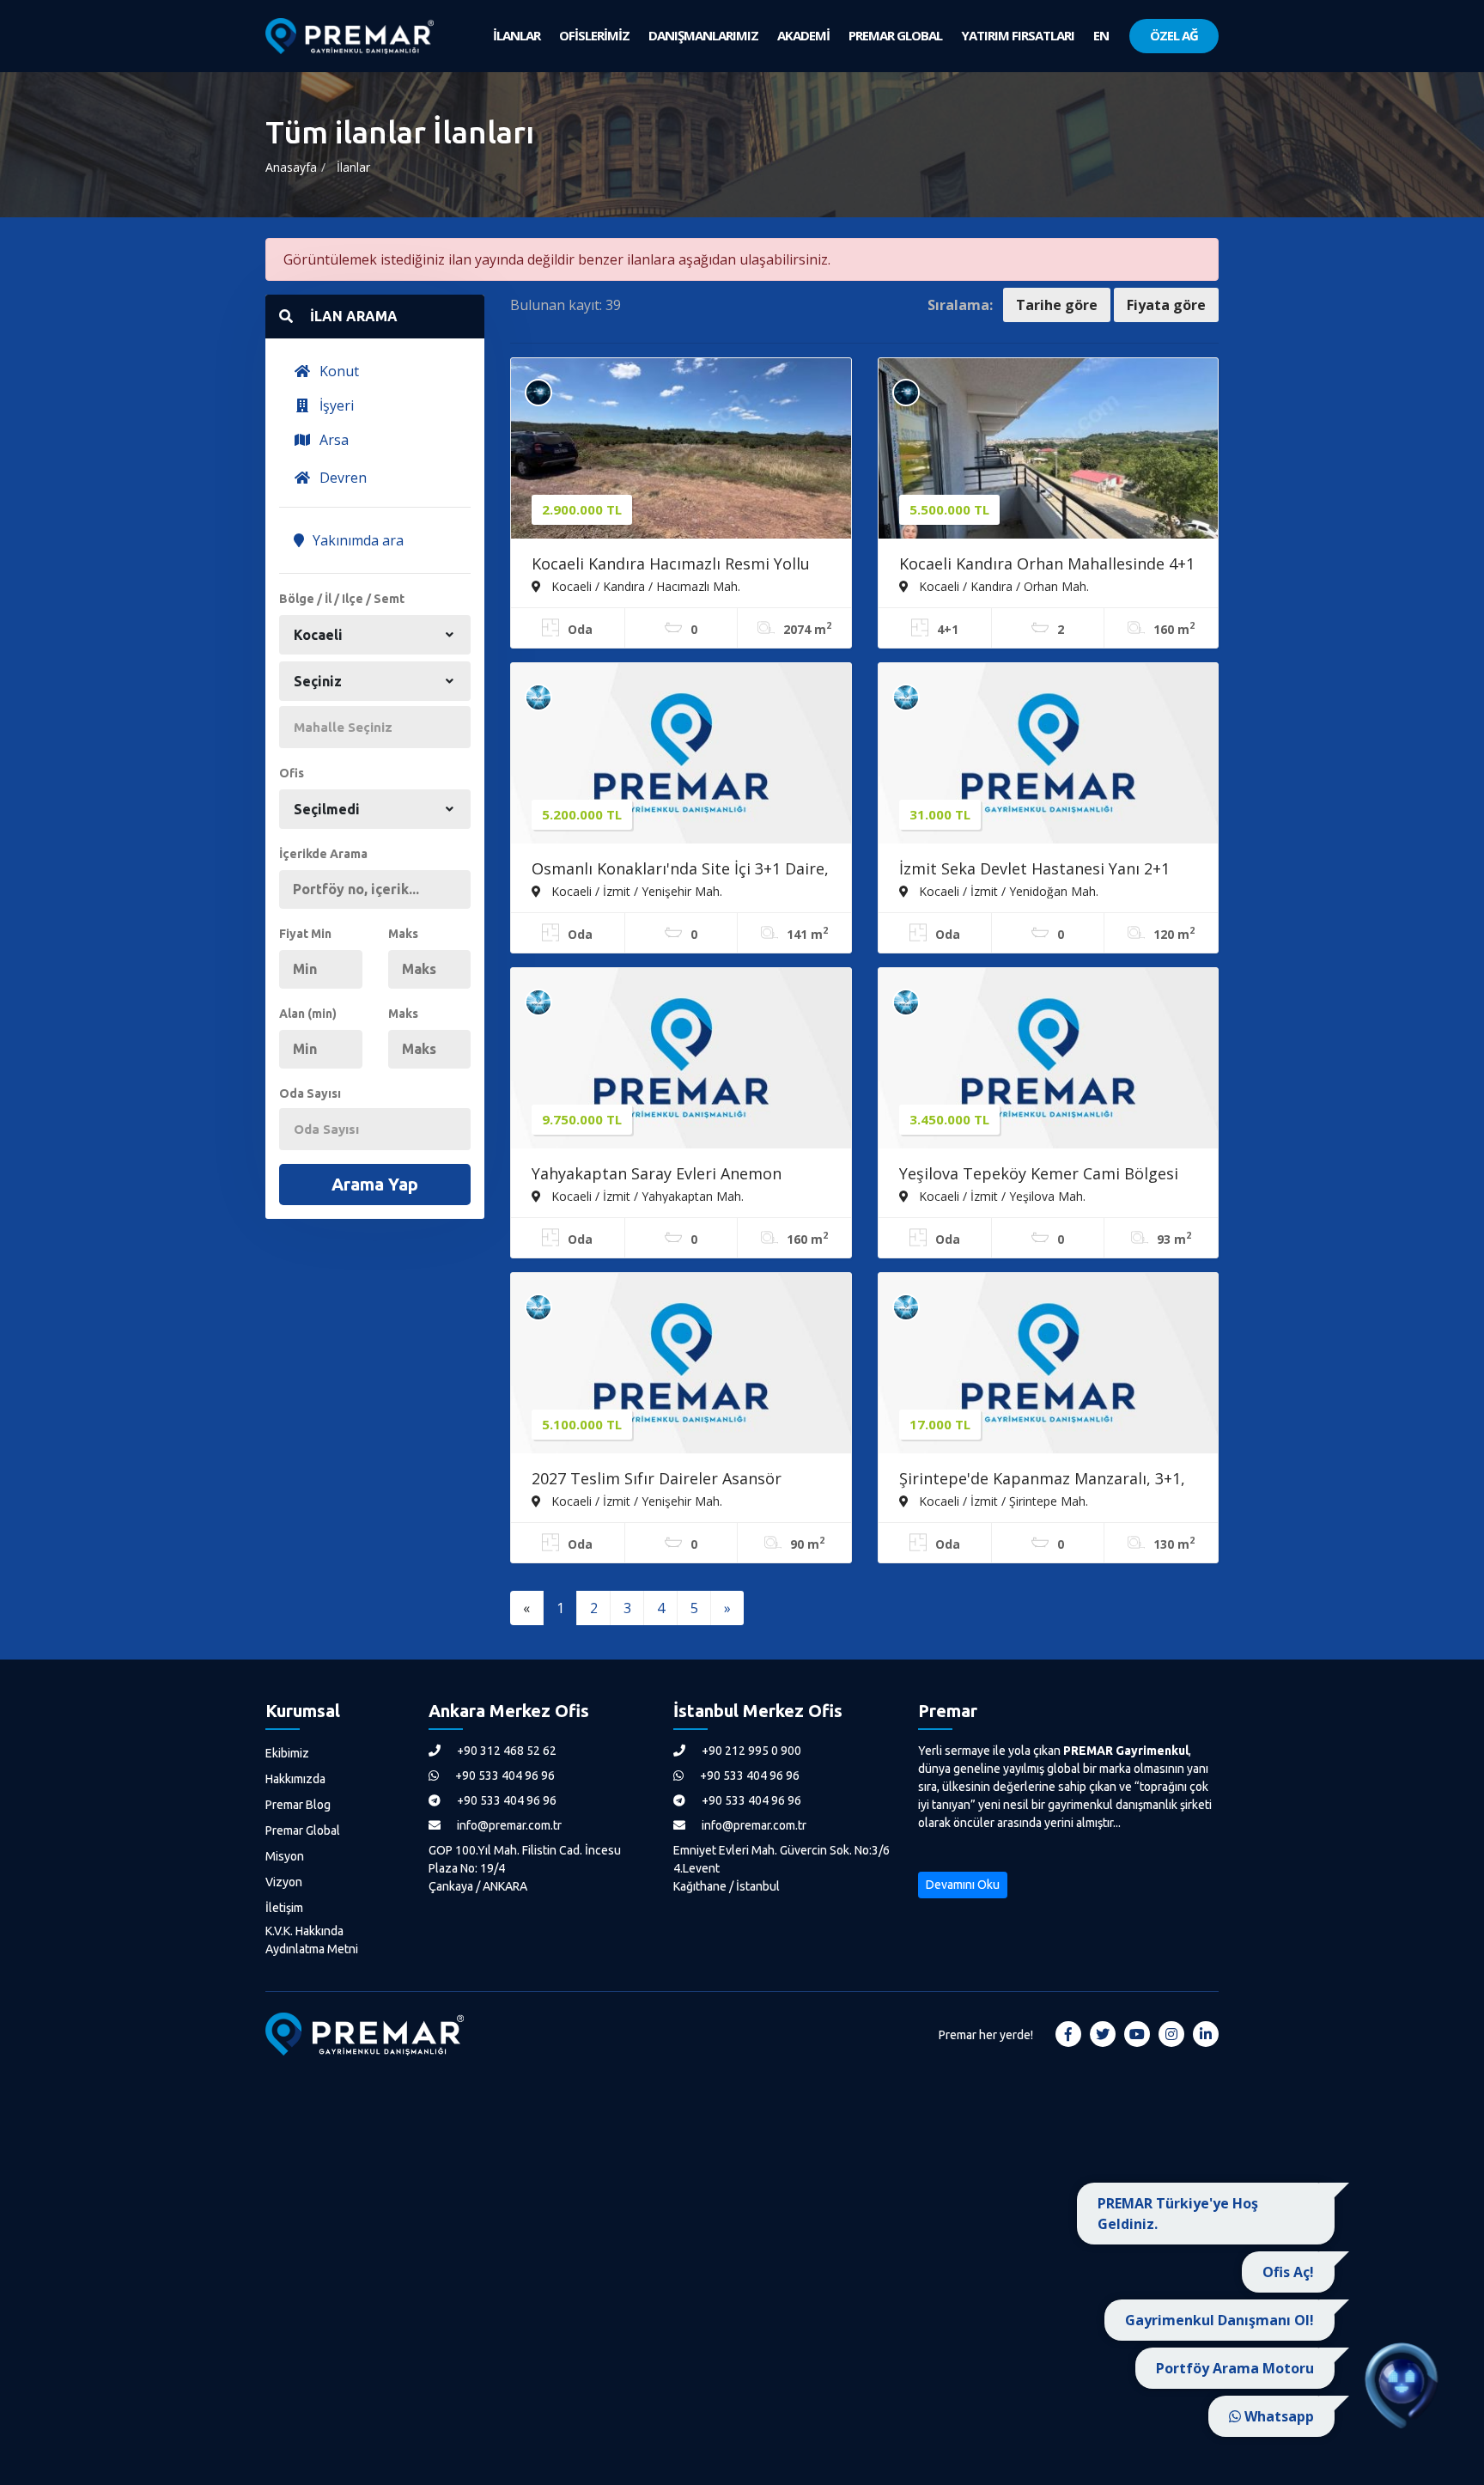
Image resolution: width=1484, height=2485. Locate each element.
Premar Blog (298, 1805)
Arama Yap (375, 1184)
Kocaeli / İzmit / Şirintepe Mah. (1002, 1501)
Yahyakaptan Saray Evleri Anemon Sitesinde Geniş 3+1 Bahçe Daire (657, 1175)
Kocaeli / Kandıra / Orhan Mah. (1002, 586)
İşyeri (335, 405)
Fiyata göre (1166, 305)
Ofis (292, 773)
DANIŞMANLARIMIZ (703, 35)
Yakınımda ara (356, 540)
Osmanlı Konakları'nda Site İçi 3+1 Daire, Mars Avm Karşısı (680, 870)
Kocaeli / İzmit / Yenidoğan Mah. (1007, 891)
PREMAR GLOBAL (895, 35)
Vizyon (284, 1882)
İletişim (284, 1908)
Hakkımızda (295, 1779)
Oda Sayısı (310, 1093)
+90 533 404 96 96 (504, 1775)
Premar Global (303, 1830)
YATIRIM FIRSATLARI (1018, 35)
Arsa (332, 440)
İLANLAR (517, 35)
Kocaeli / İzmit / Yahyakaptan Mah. (646, 1196)
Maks (403, 934)
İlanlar (353, 167)
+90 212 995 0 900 (750, 1751)
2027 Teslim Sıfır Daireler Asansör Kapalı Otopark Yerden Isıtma (657, 1480)
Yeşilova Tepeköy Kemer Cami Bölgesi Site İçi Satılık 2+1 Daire (1039, 1175)
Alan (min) (308, 1014)
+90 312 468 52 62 (505, 1751)
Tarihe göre (1057, 305)
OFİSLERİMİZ (594, 35)
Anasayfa (291, 167)
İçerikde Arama (323, 854)
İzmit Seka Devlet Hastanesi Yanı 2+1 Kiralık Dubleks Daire (1034, 870)
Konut (338, 371)
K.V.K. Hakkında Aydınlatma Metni (312, 1940)
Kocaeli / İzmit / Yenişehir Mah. (635, 891)
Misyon (285, 1856)
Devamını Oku (963, 1885)
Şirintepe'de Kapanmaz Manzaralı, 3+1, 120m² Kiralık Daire (1042, 1480)
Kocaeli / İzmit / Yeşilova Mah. (1000, 1196)
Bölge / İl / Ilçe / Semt (342, 599)
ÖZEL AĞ (1174, 35)
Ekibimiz (287, 1753)
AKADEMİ (803, 35)
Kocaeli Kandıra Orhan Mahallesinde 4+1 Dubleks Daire (1047, 565)
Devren (341, 478)
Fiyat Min (305, 934)
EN (1101, 35)
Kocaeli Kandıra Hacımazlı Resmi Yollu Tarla (671, 565)
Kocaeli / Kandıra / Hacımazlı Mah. (644, 586)
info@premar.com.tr (508, 1825)
